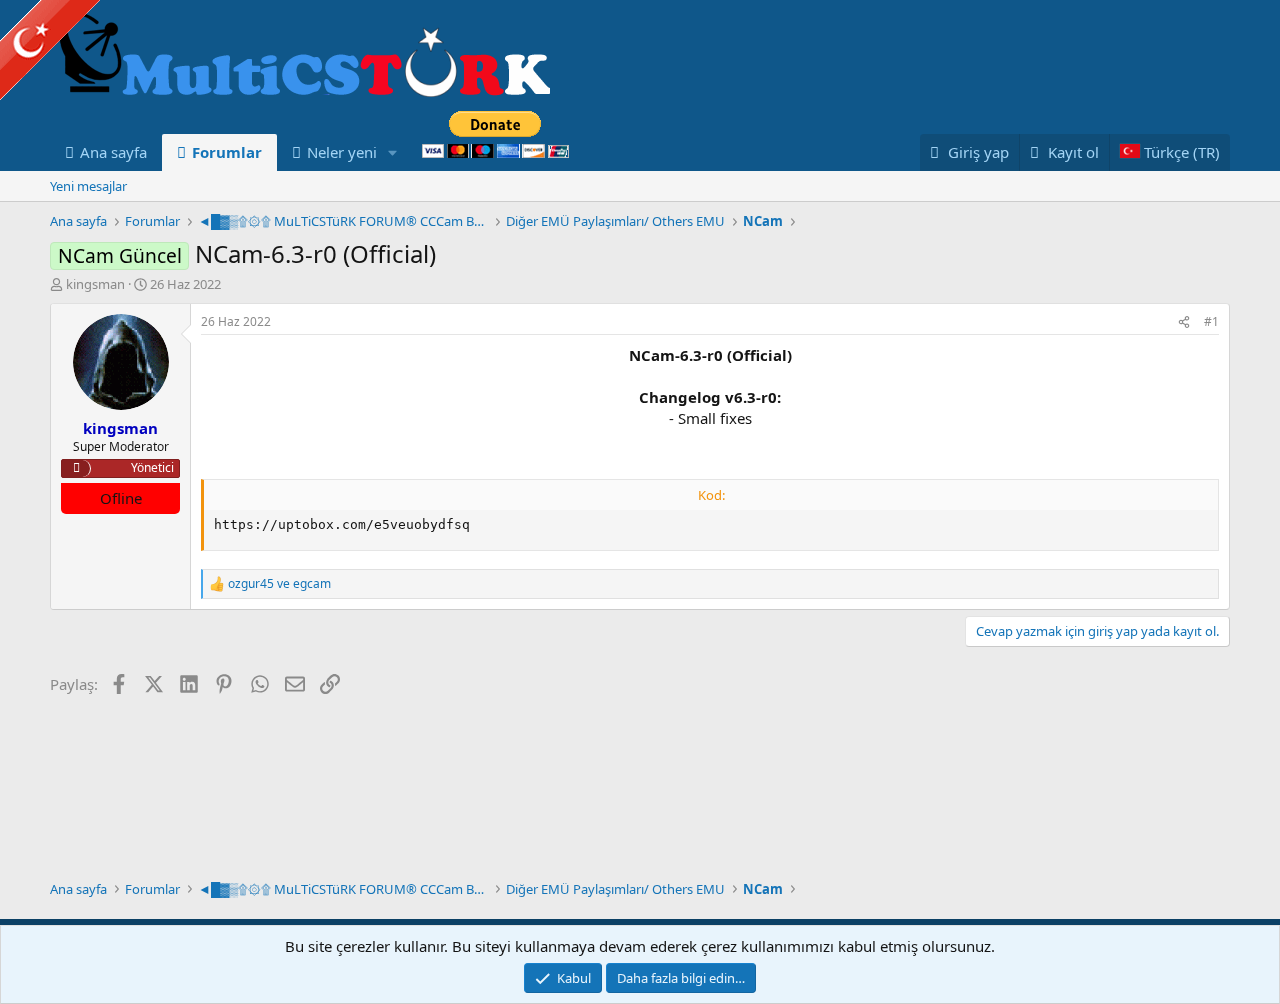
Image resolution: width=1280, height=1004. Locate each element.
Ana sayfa (113, 152)
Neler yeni (342, 152)
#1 (1211, 321)
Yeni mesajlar (88, 186)
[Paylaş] (1184, 322)
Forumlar (227, 152)
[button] (393, 152)
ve (279, 584)
